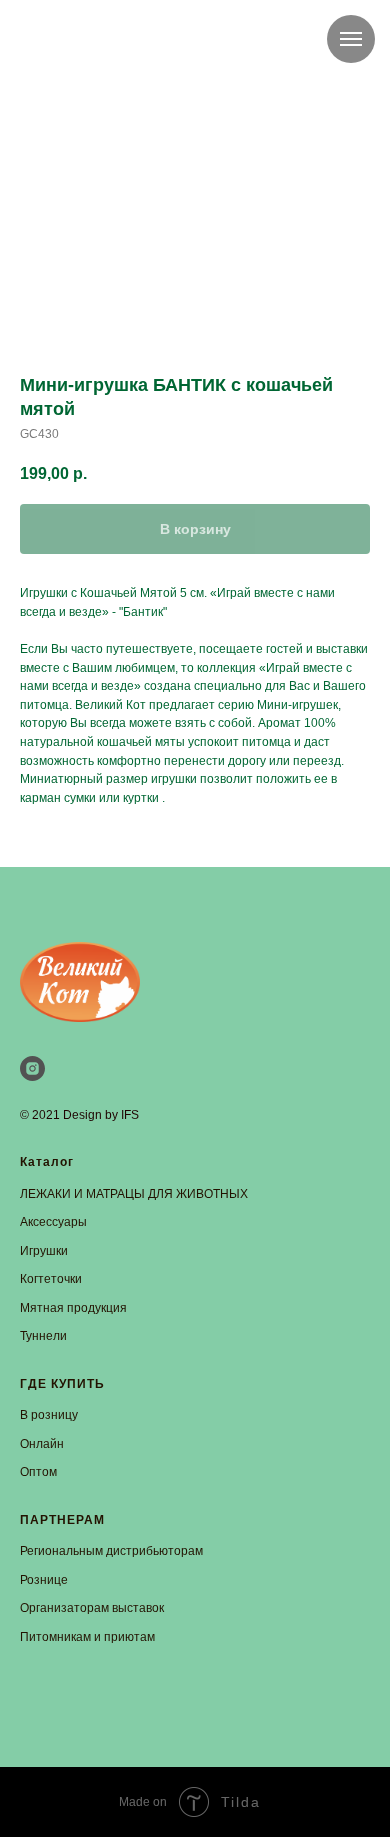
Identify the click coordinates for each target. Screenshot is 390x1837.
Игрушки (44, 1251)
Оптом (38, 1472)
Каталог (47, 1162)
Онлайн (42, 1444)
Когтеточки (51, 1279)
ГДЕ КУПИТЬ (62, 1384)
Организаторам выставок (92, 1608)
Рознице (44, 1580)
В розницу (49, 1415)
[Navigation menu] (351, 39)
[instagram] (32, 1068)
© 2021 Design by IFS (79, 1115)
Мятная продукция (73, 1308)
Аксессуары (53, 1222)
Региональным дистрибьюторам (111, 1551)
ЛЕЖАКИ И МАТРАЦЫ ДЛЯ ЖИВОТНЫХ (134, 1194)
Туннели (43, 1336)
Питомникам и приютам (87, 1637)
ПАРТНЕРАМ (62, 1520)
